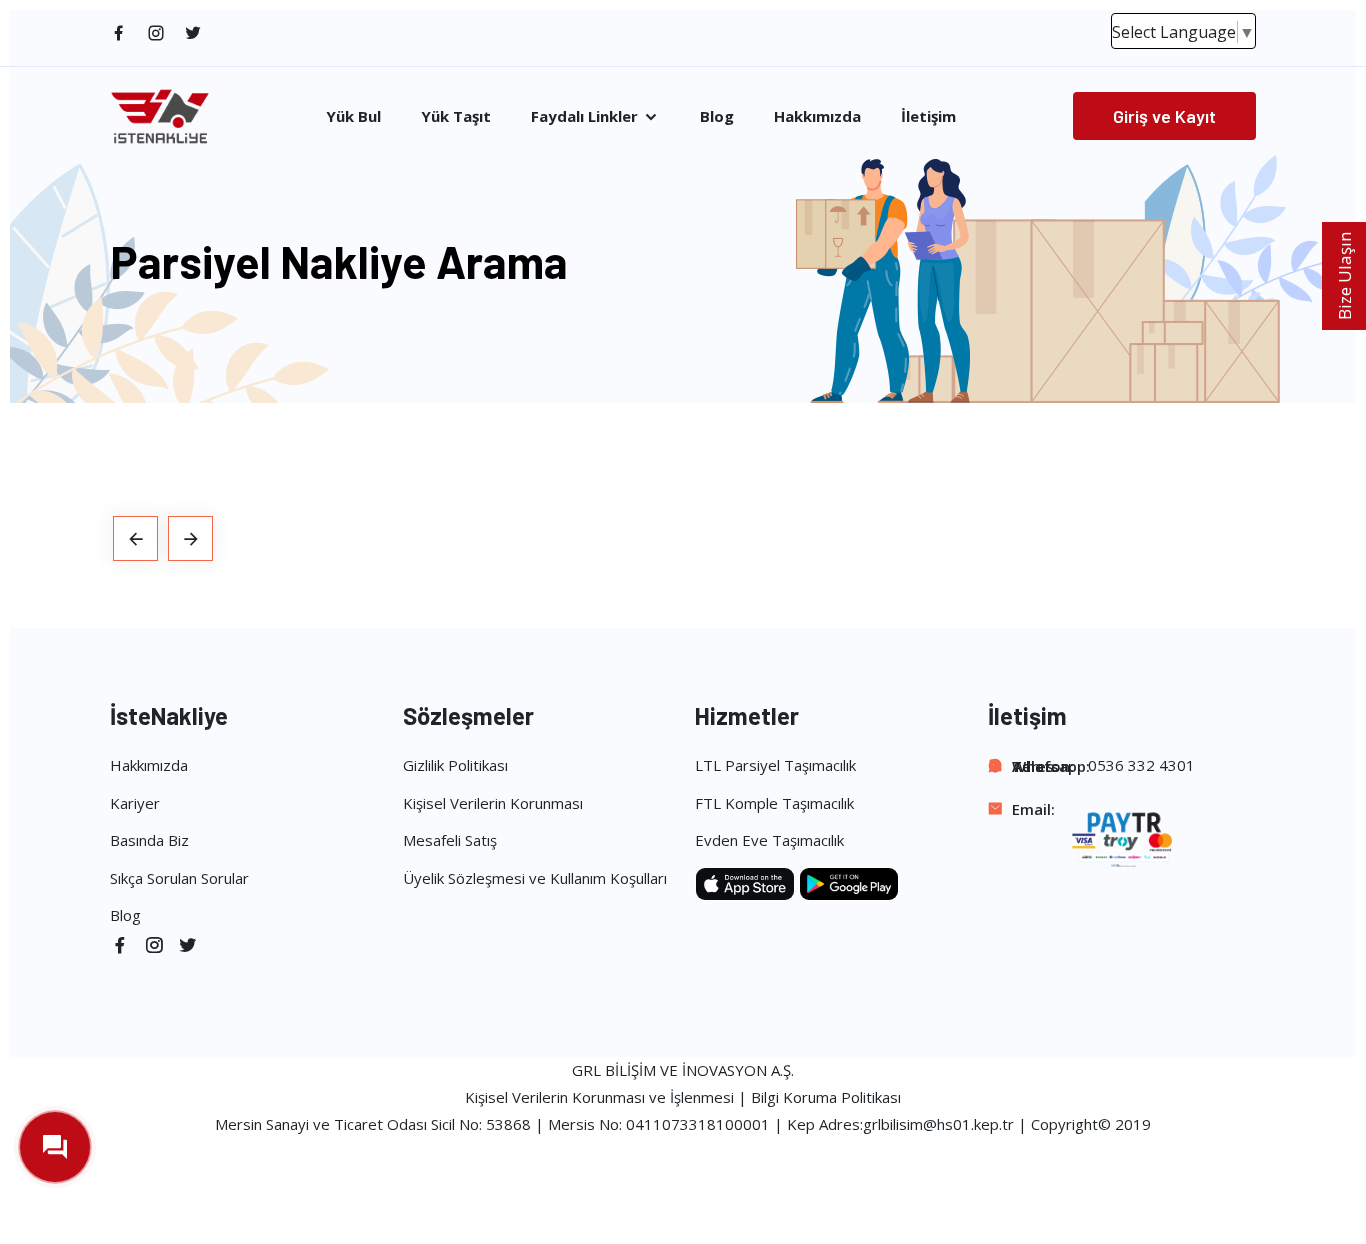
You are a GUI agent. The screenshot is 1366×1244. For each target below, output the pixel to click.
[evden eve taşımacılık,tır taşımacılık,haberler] (135, 538)
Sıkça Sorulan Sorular (179, 878)
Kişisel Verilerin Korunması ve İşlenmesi (599, 1097)
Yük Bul (353, 116)
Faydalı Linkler (586, 116)
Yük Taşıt (456, 116)
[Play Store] (849, 882)
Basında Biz (149, 840)
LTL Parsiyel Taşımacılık (775, 765)
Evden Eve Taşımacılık (769, 840)
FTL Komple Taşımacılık (774, 803)
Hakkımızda (817, 116)
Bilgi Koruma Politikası (826, 1097)
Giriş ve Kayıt (1164, 116)
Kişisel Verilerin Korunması (493, 803)
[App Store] (747, 882)
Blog (717, 116)
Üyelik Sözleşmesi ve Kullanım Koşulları (535, 878)
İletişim (928, 116)
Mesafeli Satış (450, 840)
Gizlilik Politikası (455, 765)
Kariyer (135, 803)
